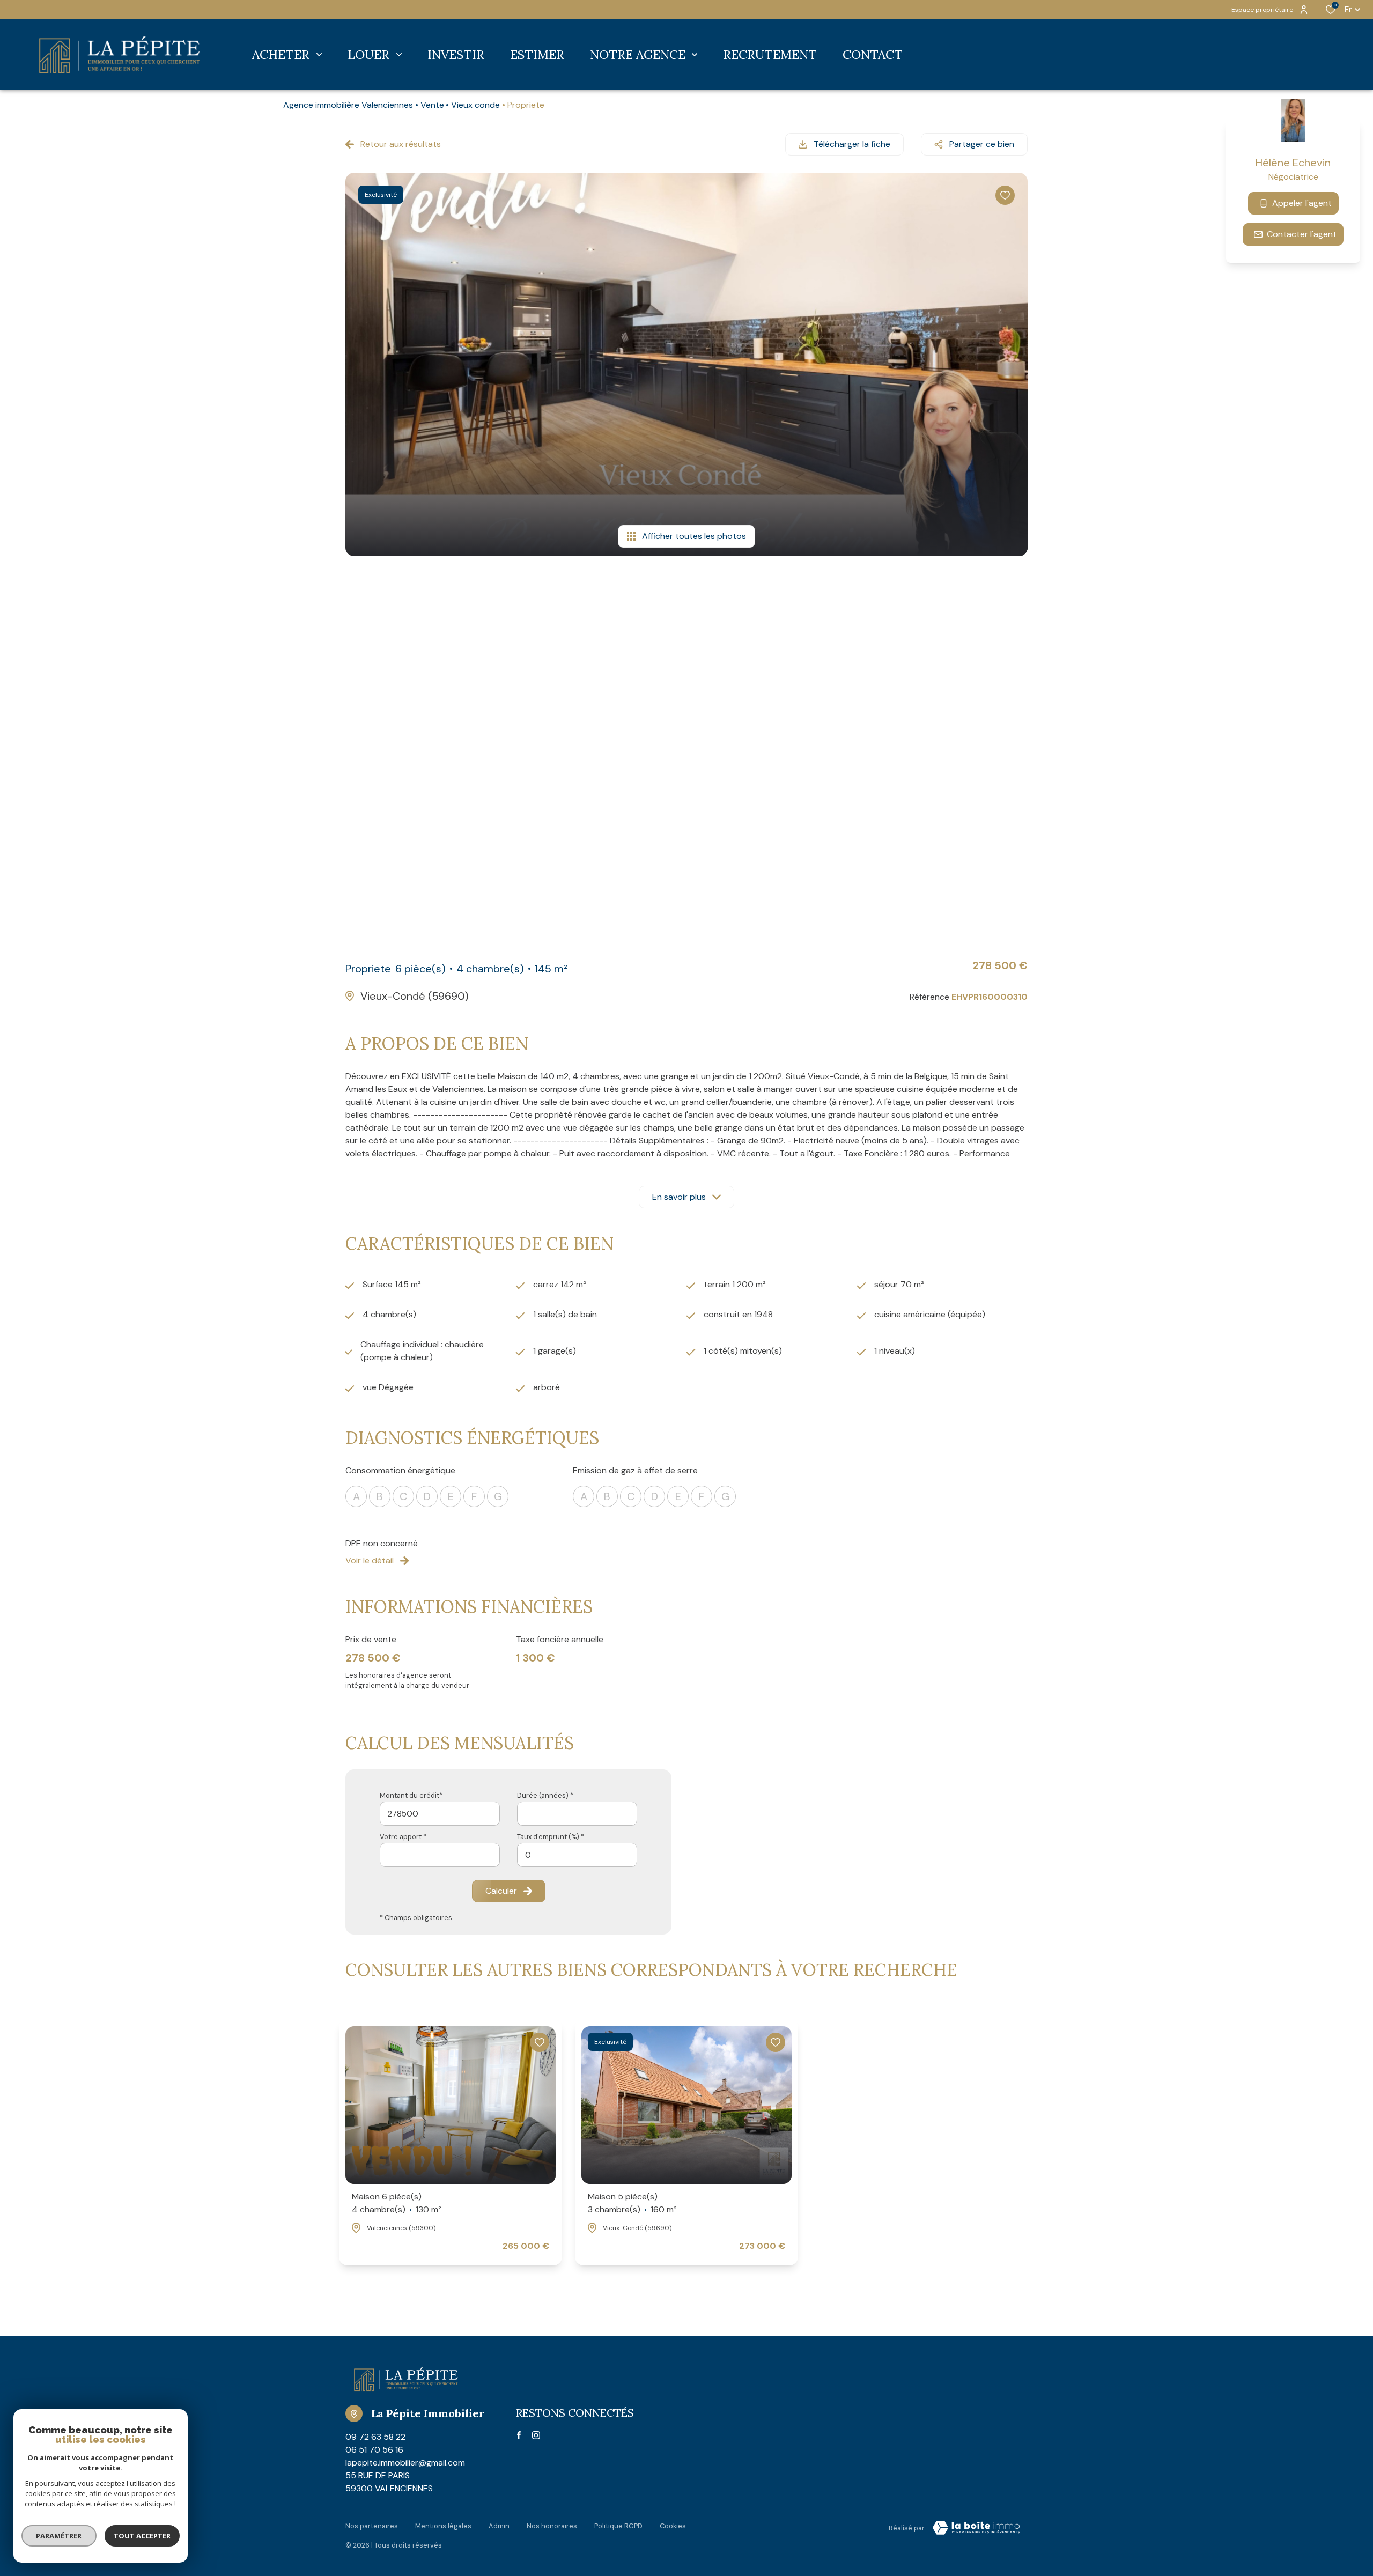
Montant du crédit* (411, 1795)
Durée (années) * (545, 1795)
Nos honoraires (552, 2526)
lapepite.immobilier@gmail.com (405, 2463)
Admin (499, 2526)
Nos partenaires (372, 2526)
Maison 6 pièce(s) (397, 2203)
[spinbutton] (577, 1855)
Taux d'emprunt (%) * (551, 1837)
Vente (432, 105)
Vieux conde (475, 105)
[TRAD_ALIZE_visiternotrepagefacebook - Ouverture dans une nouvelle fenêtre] (519, 2435)
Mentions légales (443, 2526)
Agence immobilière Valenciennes (348, 105)
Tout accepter (142, 2536)
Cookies (673, 2526)
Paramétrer (59, 2536)
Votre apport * (403, 1837)
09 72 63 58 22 (375, 2437)
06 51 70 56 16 (374, 2450)
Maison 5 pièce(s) (632, 2203)
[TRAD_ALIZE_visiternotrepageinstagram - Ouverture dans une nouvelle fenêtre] (536, 2435)
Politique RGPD (618, 2526)
